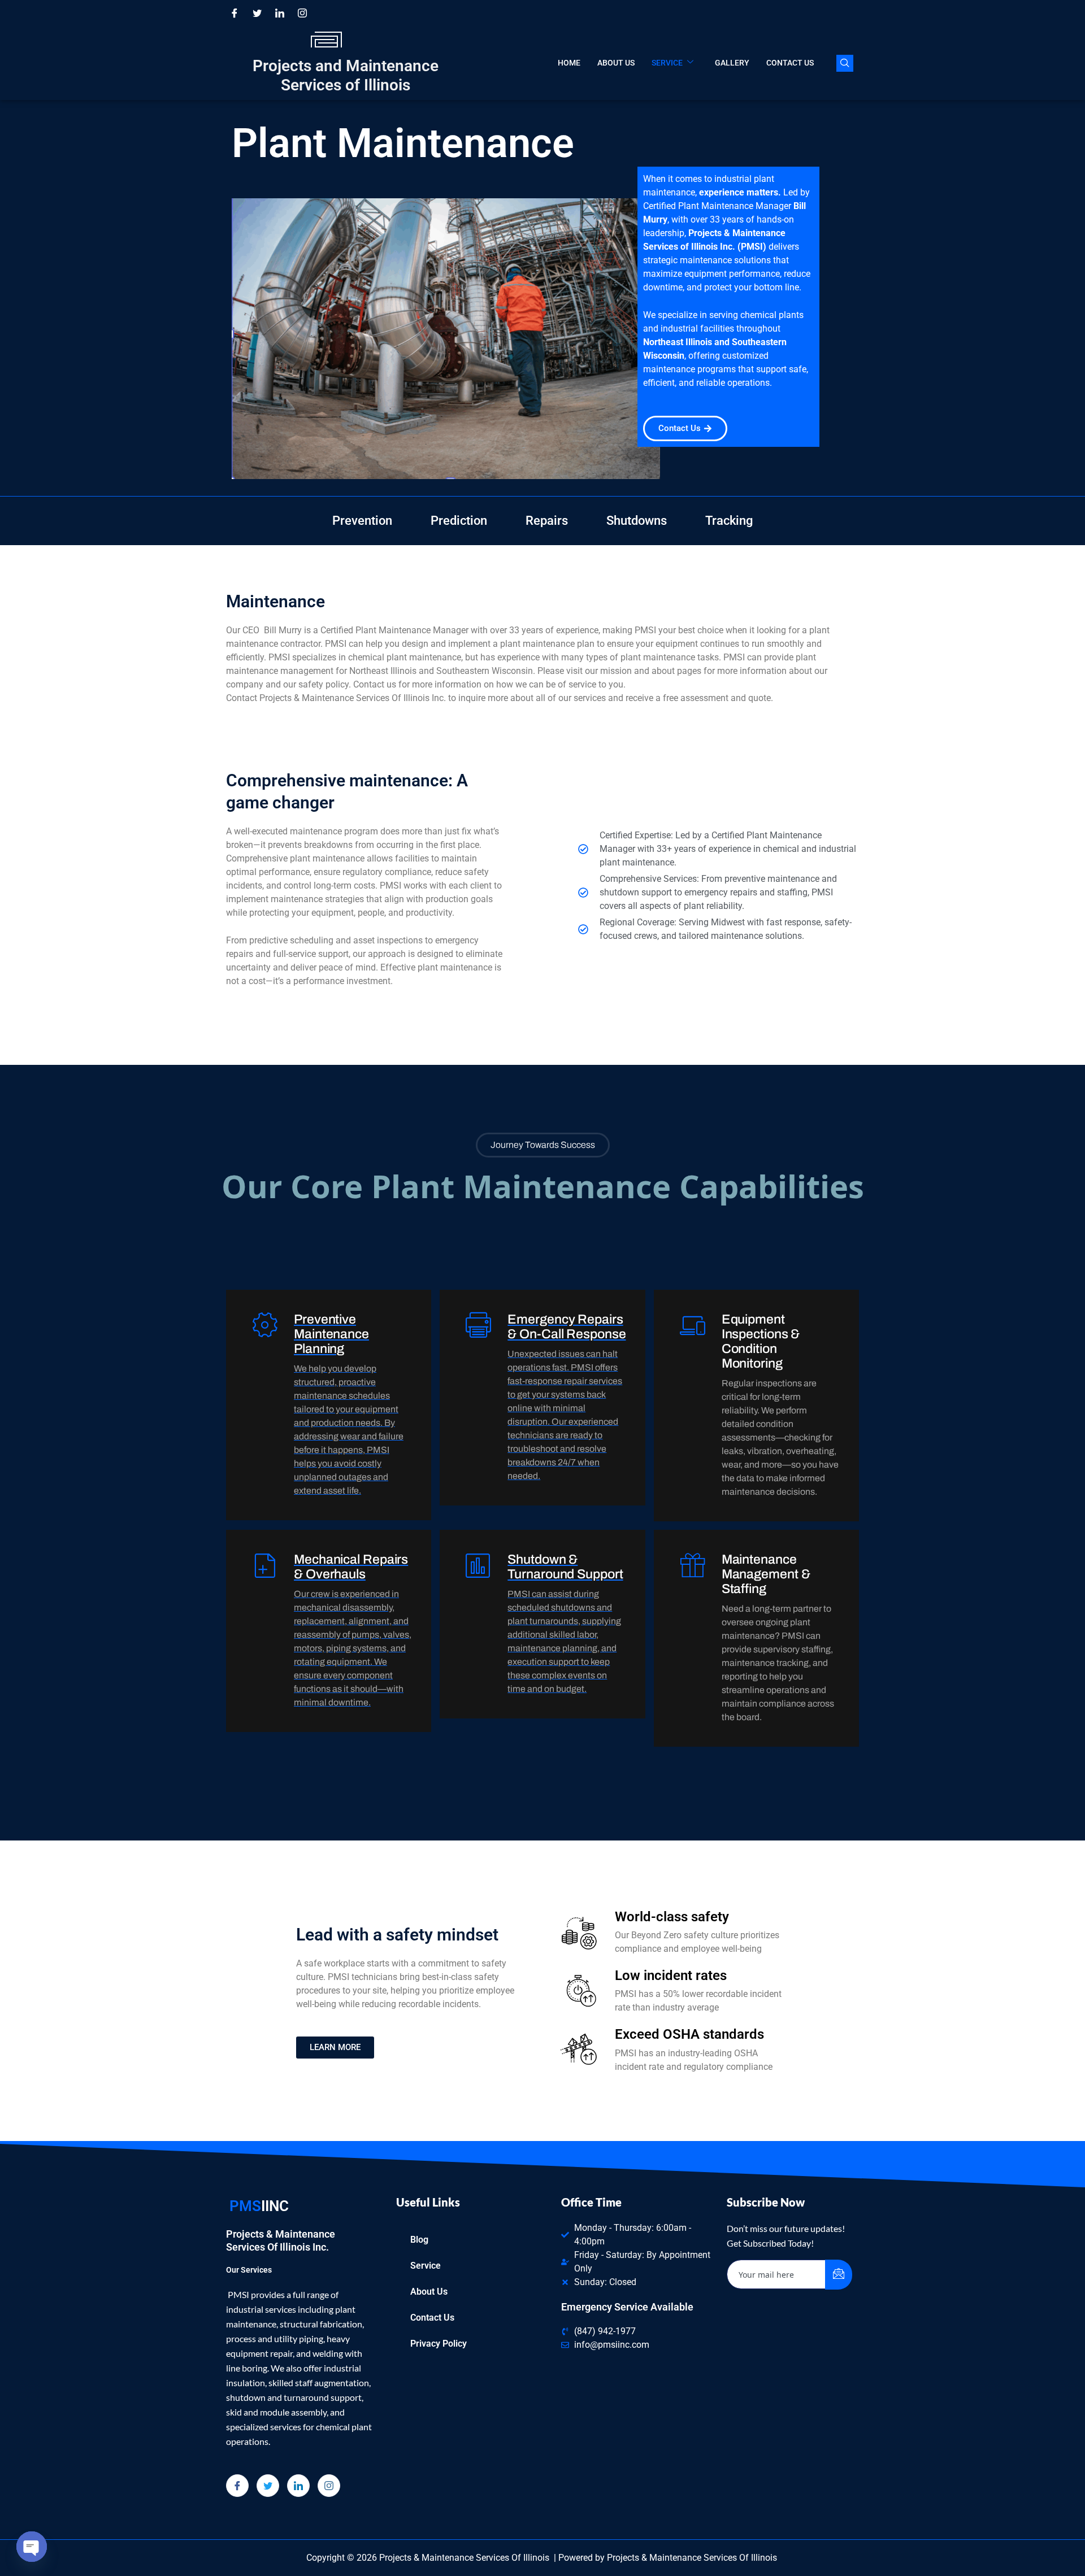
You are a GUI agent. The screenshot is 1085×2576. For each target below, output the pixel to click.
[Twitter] (257, 13)
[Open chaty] (32, 2547)
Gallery (732, 63)
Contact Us (790, 63)
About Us (616, 63)
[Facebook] (235, 13)
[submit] (839, 2275)
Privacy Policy (439, 2344)
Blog (419, 2240)
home (569, 63)
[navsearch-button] (845, 63)
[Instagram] (302, 13)
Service (667, 63)
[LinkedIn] (280, 13)
